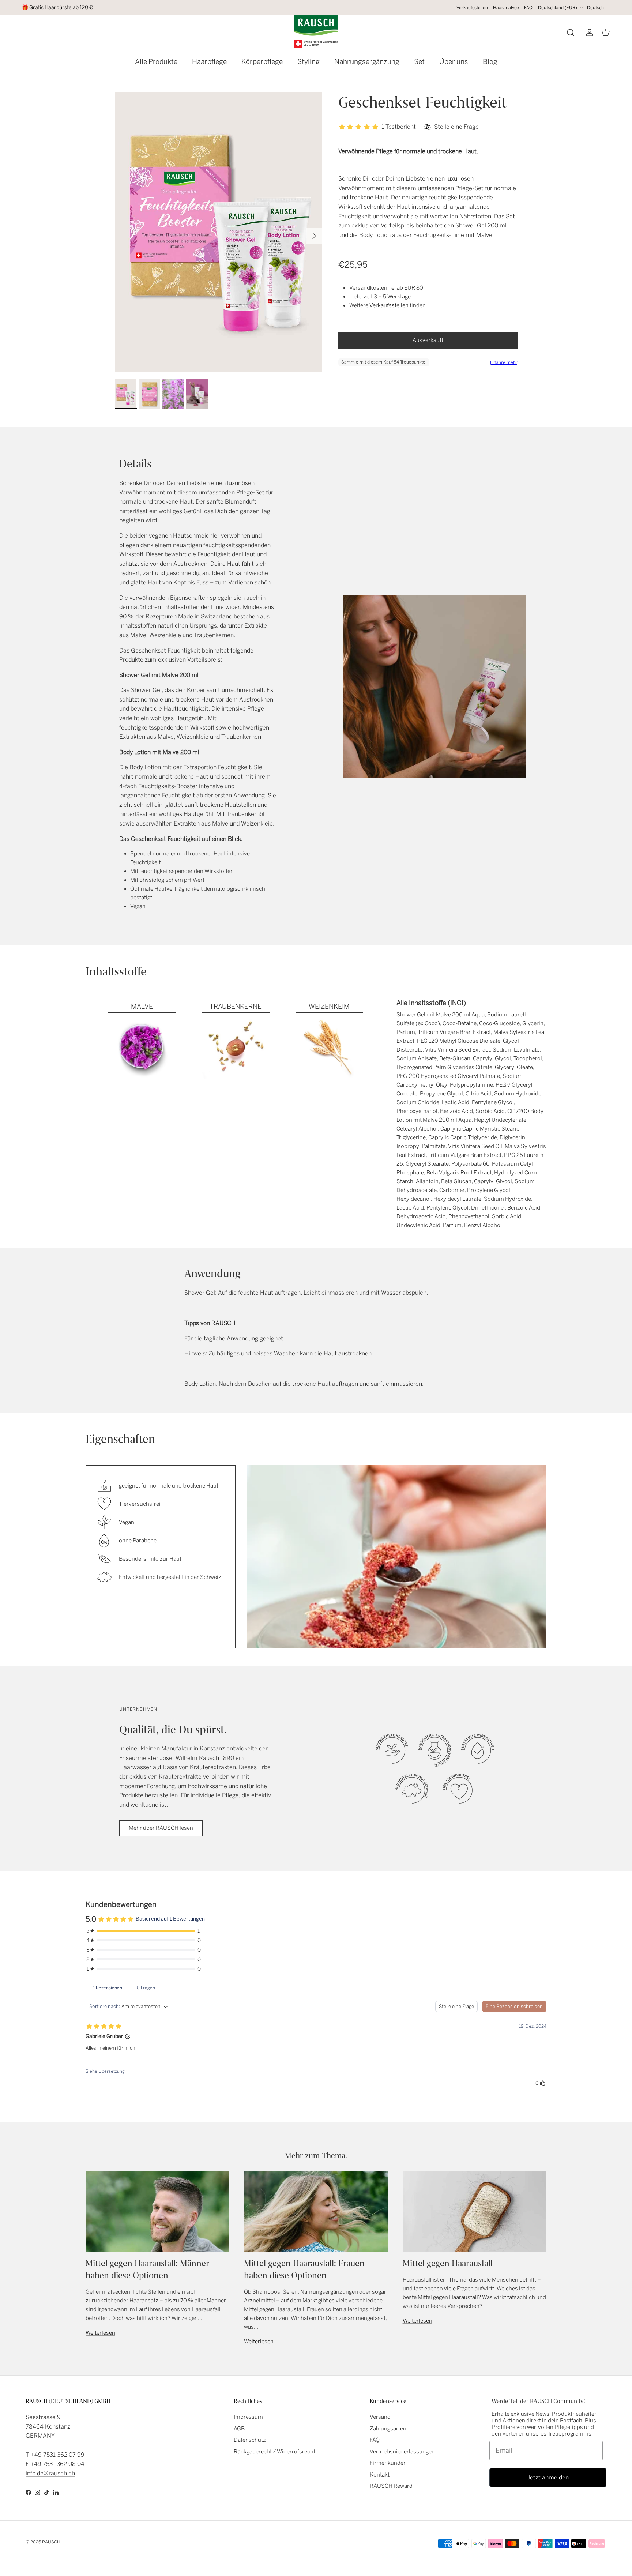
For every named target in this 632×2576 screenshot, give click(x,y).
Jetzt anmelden (548, 2477)
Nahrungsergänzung (367, 62)
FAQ (528, 8)
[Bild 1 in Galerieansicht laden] (219, 232)
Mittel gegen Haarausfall (448, 2263)
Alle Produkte (156, 62)
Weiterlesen (100, 2333)
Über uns (454, 62)
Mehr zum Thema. (316, 2156)
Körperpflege (262, 62)
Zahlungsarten (388, 2429)
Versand (380, 2417)
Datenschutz (250, 2440)
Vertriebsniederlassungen (402, 2452)
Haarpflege (209, 62)
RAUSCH (51, 2542)
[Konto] (588, 33)
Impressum (248, 2417)
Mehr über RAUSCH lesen (161, 1828)
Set (419, 62)
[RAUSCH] (316, 32)
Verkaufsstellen (472, 8)
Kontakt (380, 2475)
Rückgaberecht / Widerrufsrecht (274, 2452)
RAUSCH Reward (391, 2486)
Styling (309, 62)
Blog (490, 62)
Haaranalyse (506, 8)
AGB (239, 2429)
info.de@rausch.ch (50, 2473)
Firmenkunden (388, 2463)
